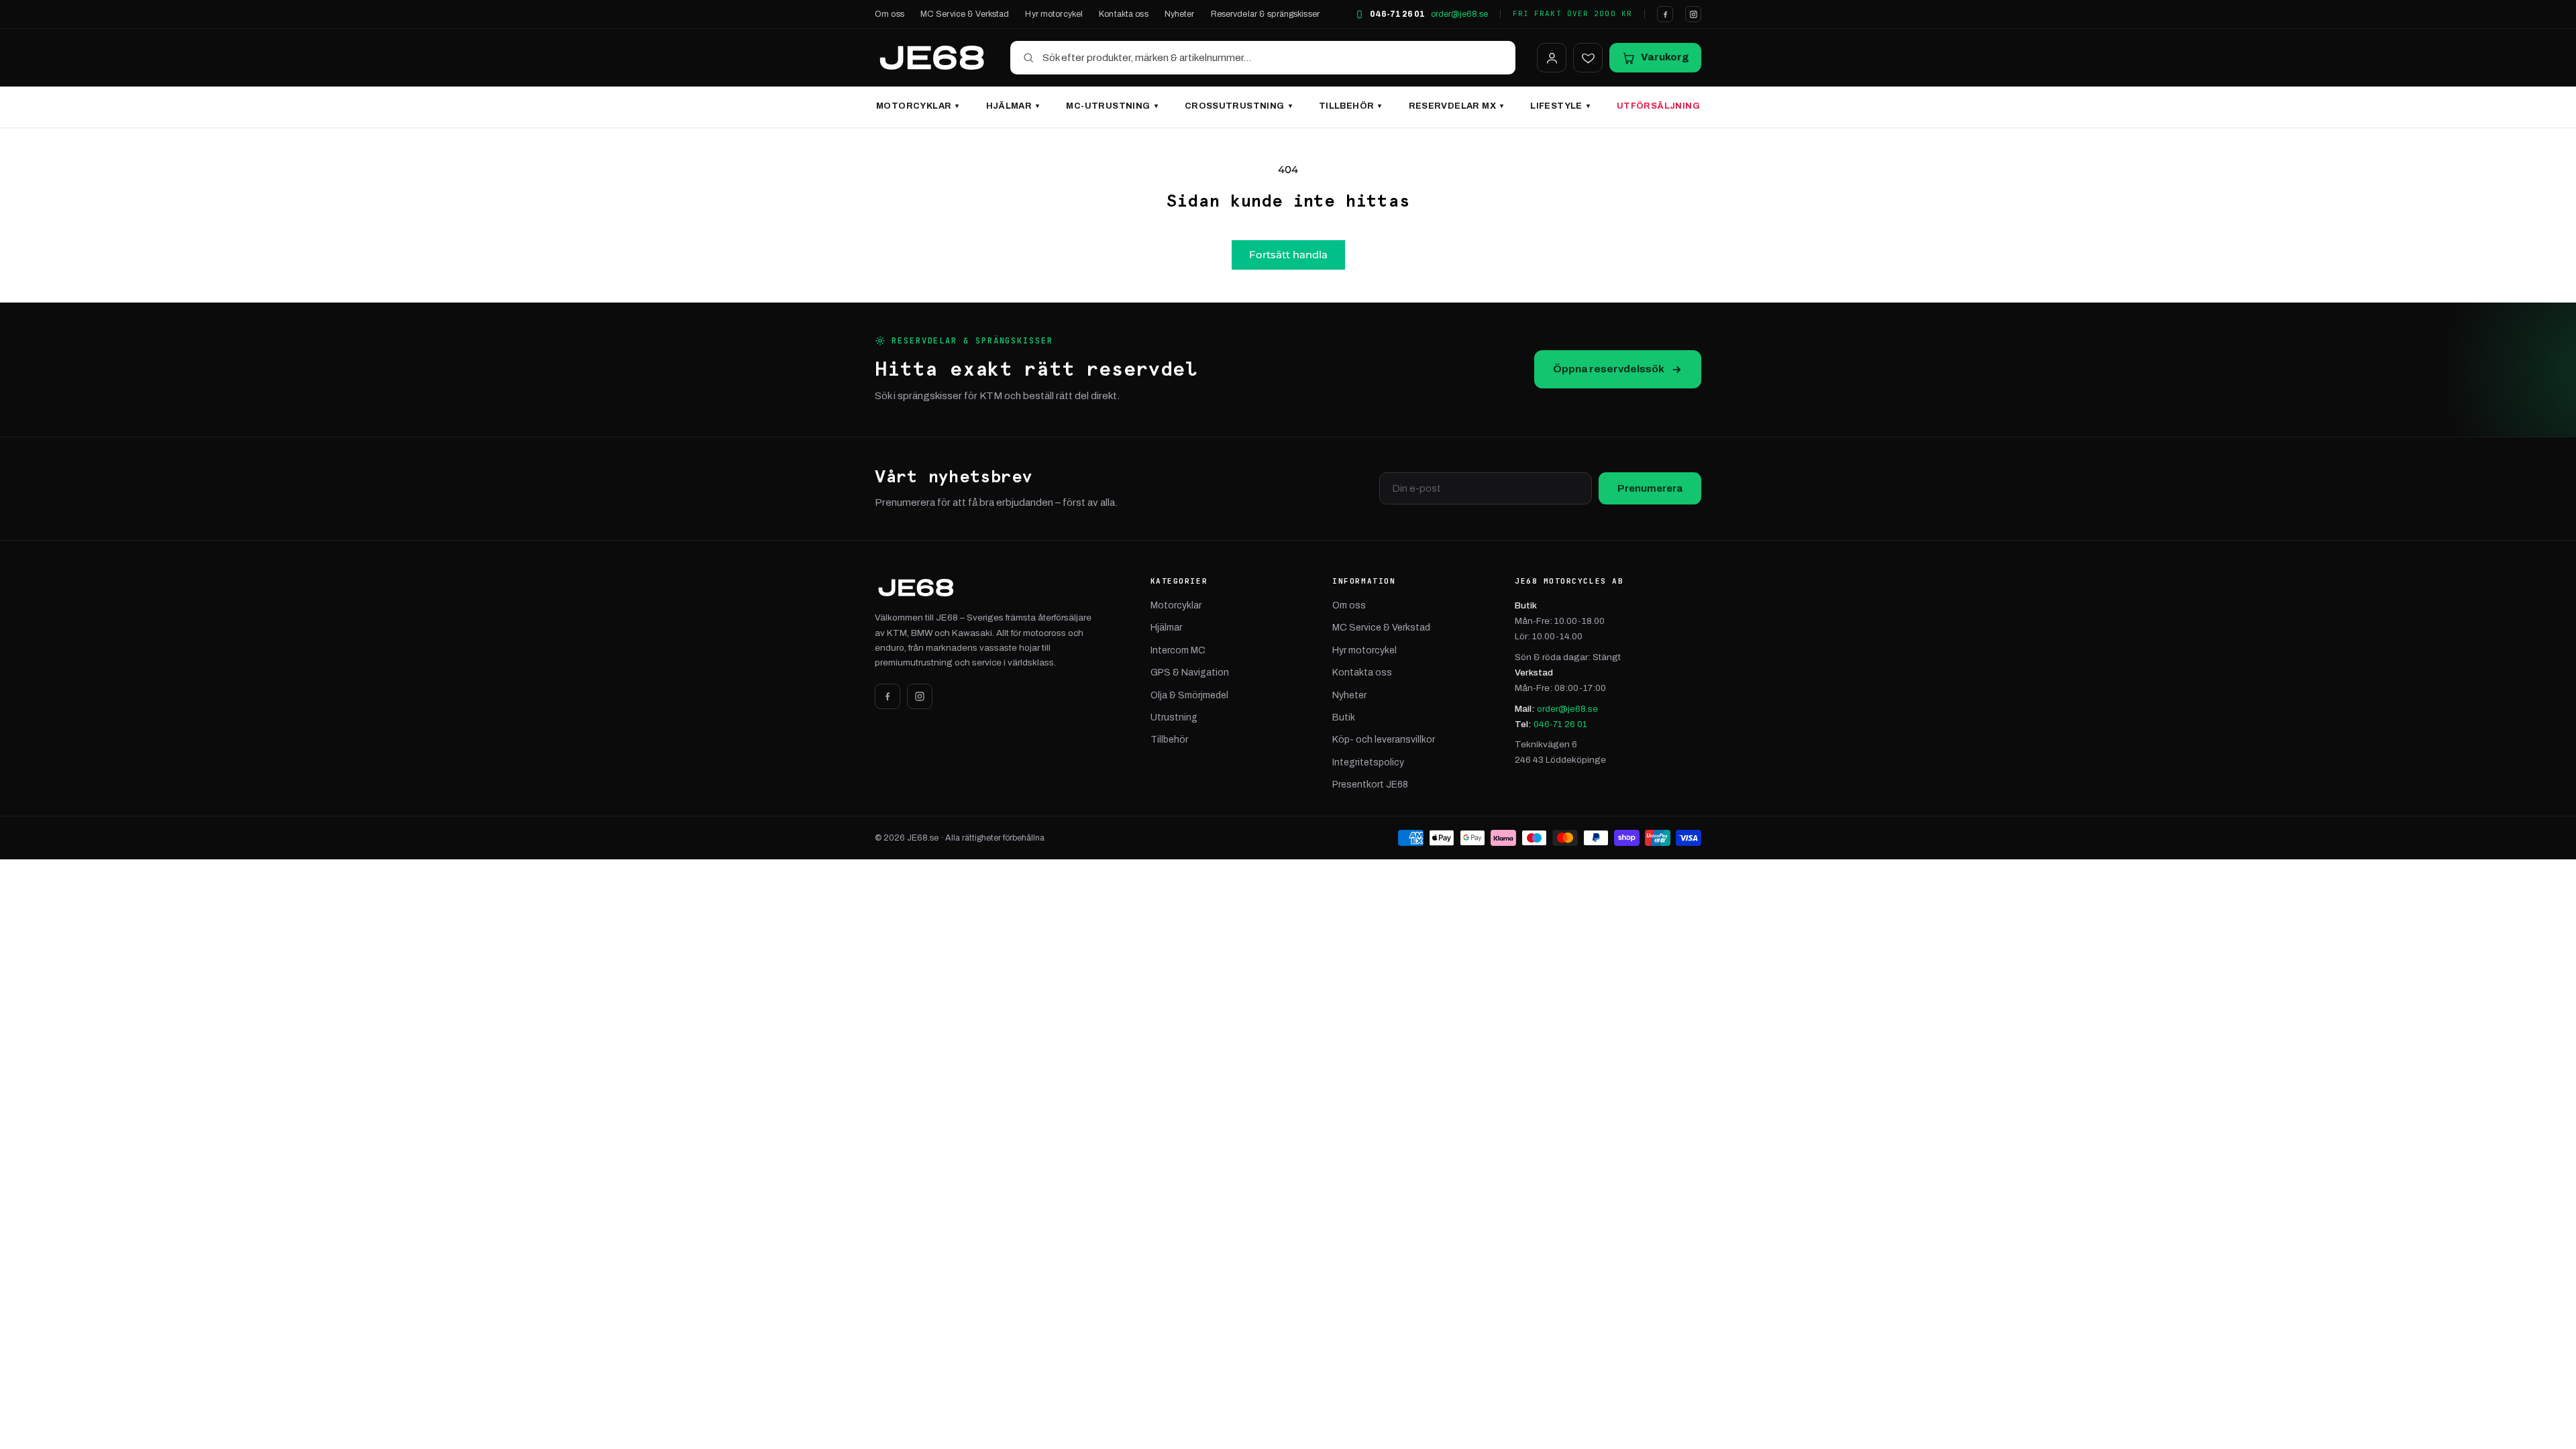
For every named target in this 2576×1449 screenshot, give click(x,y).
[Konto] (1552, 58)
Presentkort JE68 (1370, 785)
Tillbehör (1350, 106)
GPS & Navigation (1190, 673)
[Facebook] (1665, 14)
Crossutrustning (1238, 106)
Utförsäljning (1658, 106)
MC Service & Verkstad (965, 14)
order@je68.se (1459, 14)
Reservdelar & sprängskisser (1265, 14)
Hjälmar (1013, 106)
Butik (1344, 717)
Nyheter (1180, 14)
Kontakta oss (1124, 14)
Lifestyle (1560, 106)
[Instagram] (1693, 14)
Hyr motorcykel (1054, 14)
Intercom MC (1178, 650)
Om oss (890, 14)
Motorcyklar (918, 106)
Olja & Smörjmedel (1189, 695)
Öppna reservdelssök (1609, 369)
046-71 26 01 (1397, 14)
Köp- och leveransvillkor (1384, 740)
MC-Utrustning (1112, 106)
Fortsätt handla (1288, 255)
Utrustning (1174, 717)
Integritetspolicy (1368, 762)
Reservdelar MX (1456, 106)
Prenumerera (1650, 488)
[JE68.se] (932, 58)
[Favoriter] (1588, 58)
